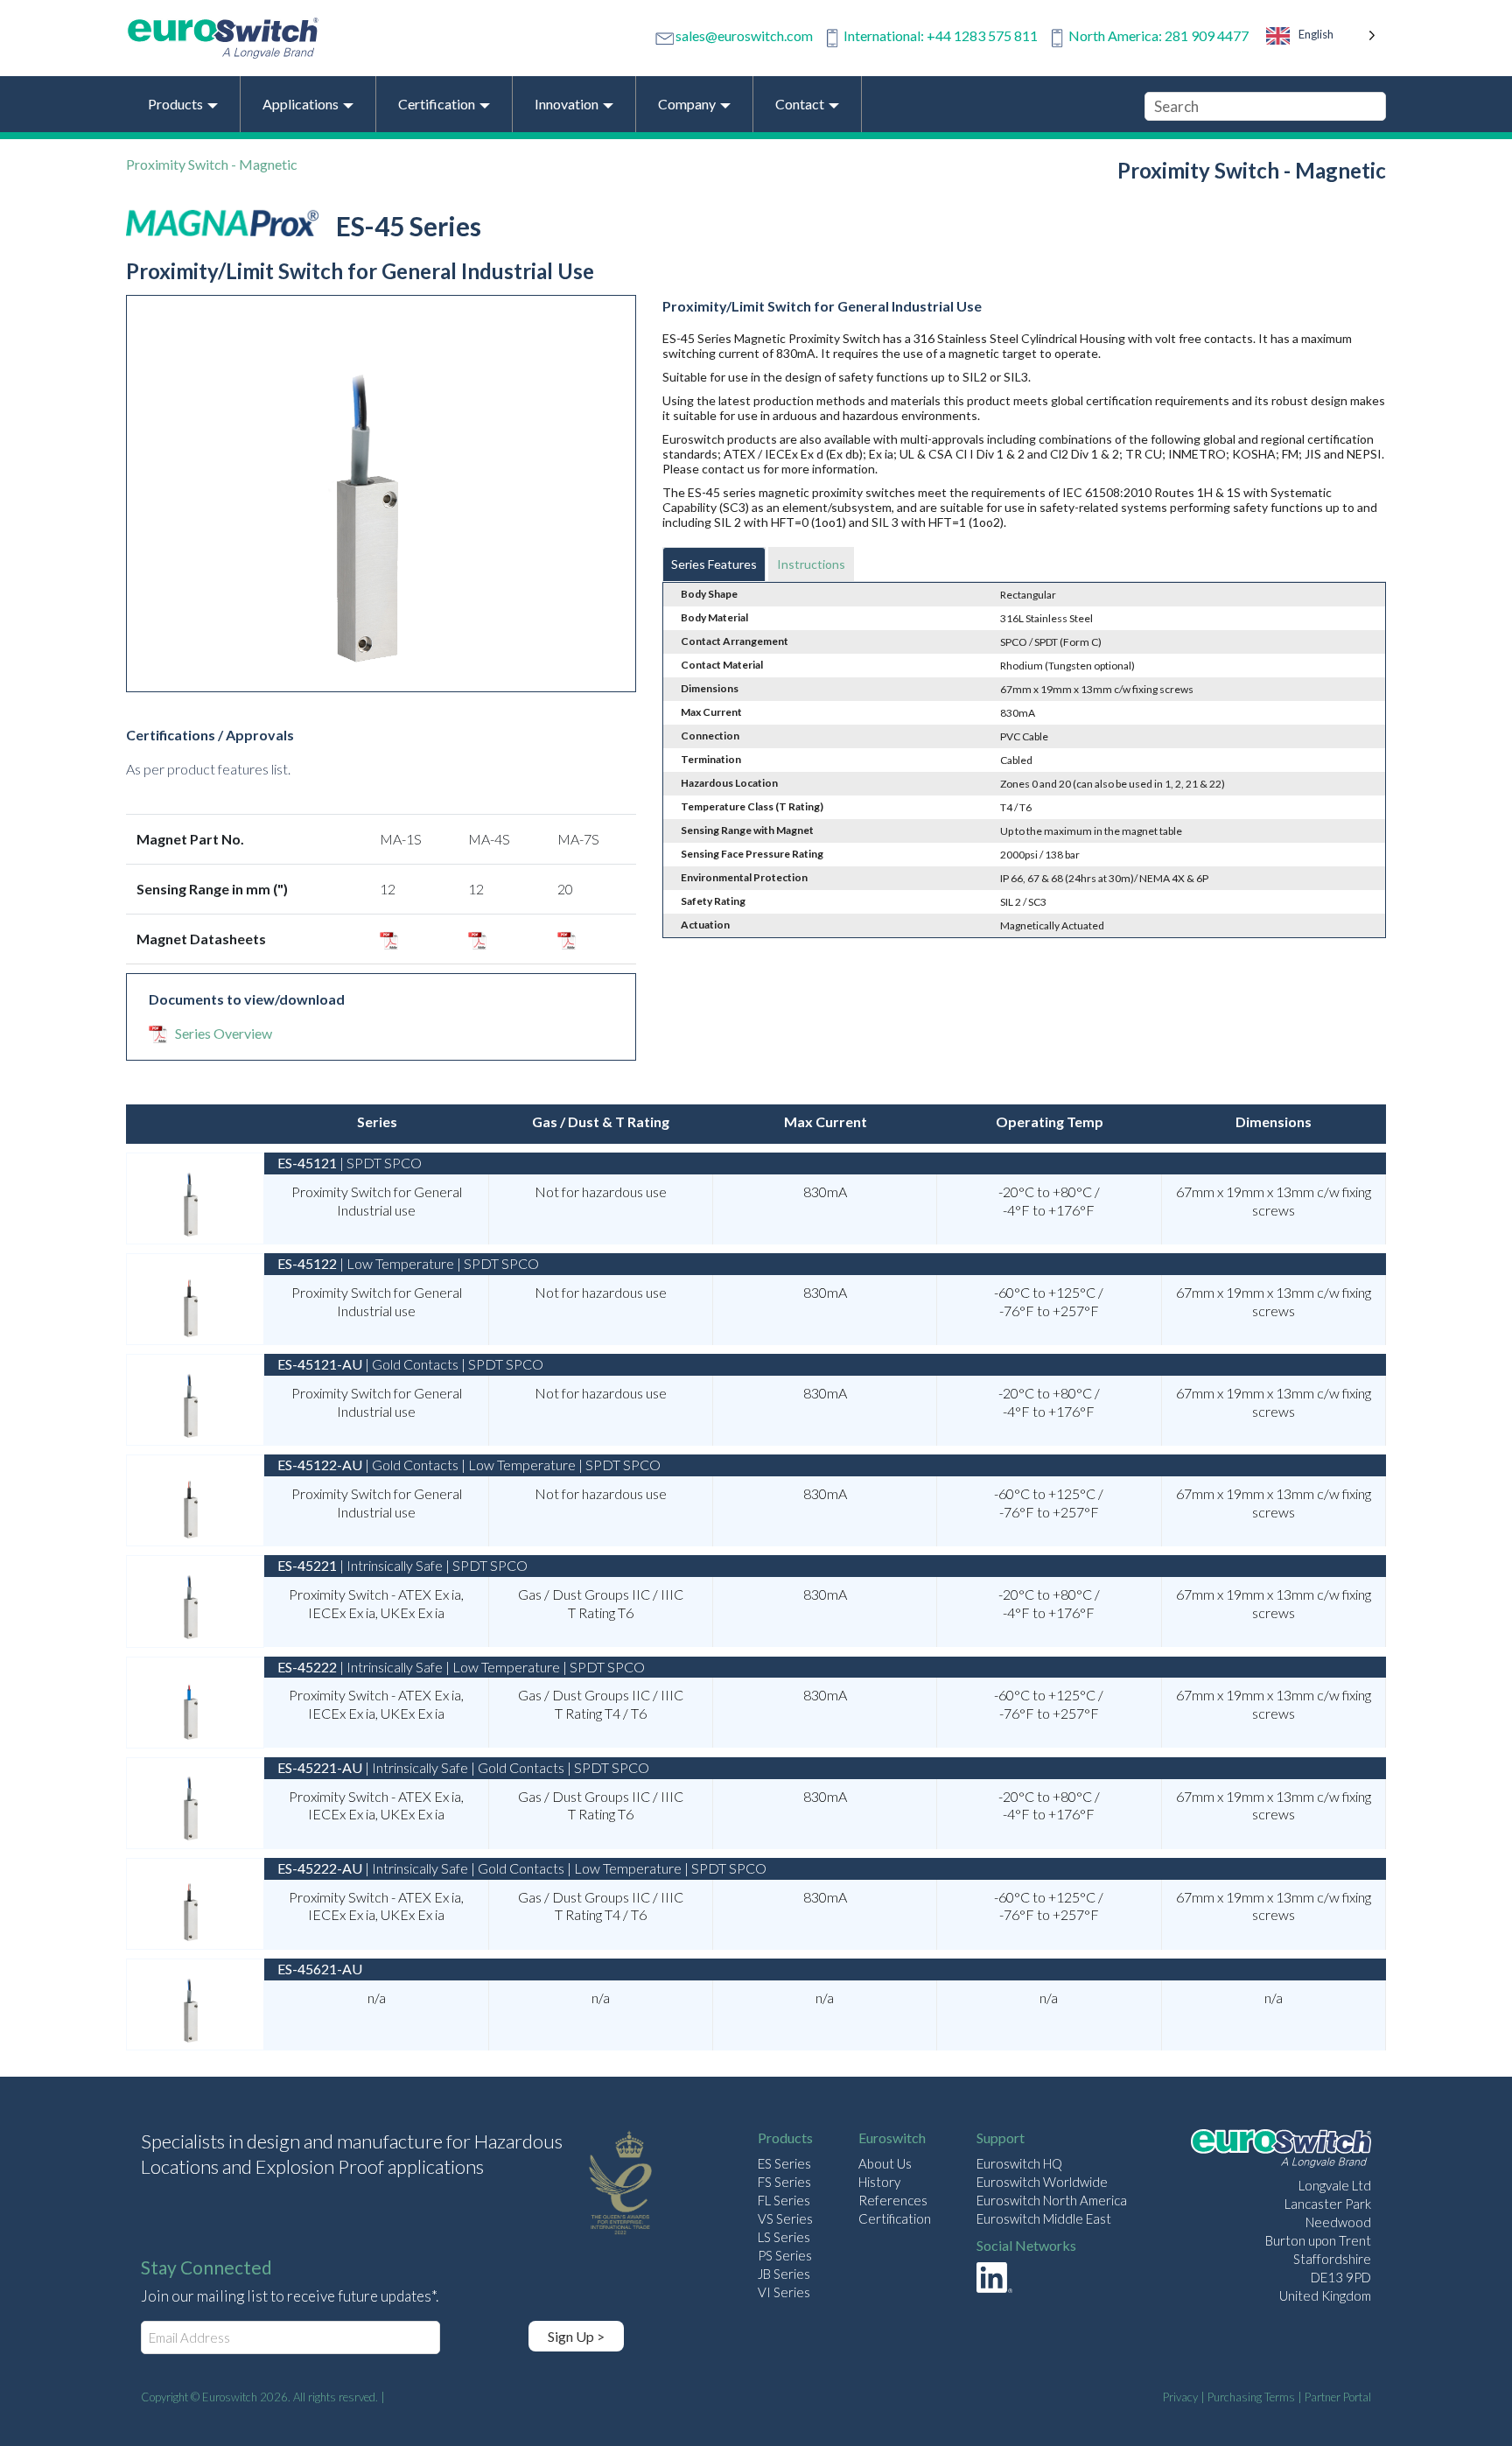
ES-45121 (307, 1163)
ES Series (784, 2163)
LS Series (784, 2237)
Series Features (714, 564)
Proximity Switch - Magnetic (212, 164)
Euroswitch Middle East (1044, 2218)
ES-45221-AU (320, 1767)
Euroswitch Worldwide (1042, 2182)
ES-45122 (307, 1263)
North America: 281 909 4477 (1158, 35)
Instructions (811, 564)
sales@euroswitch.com (744, 35)
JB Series (784, 2274)
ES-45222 (307, 1667)
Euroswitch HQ (1019, 2163)
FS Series (784, 2182)
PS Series (785, 2255)
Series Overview (224, 1033)
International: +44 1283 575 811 (941, 35)
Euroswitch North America (1052, 2200)
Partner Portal (1338, 2397)
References (893, 2200)
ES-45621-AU (320, 1969)
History (879, 2182)
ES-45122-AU (320, 1465)
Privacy (1180, 2397)
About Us (885, 2163)
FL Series (784, 2200)
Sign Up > (576, 2336)
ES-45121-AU (320, 1364)
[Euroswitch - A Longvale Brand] (1281, 2151)
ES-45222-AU (320, 1868)
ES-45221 (307, 1565)
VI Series (784, 2292)
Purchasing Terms (1251, 2397)
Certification (895, 2218)
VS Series (785, 2218)
